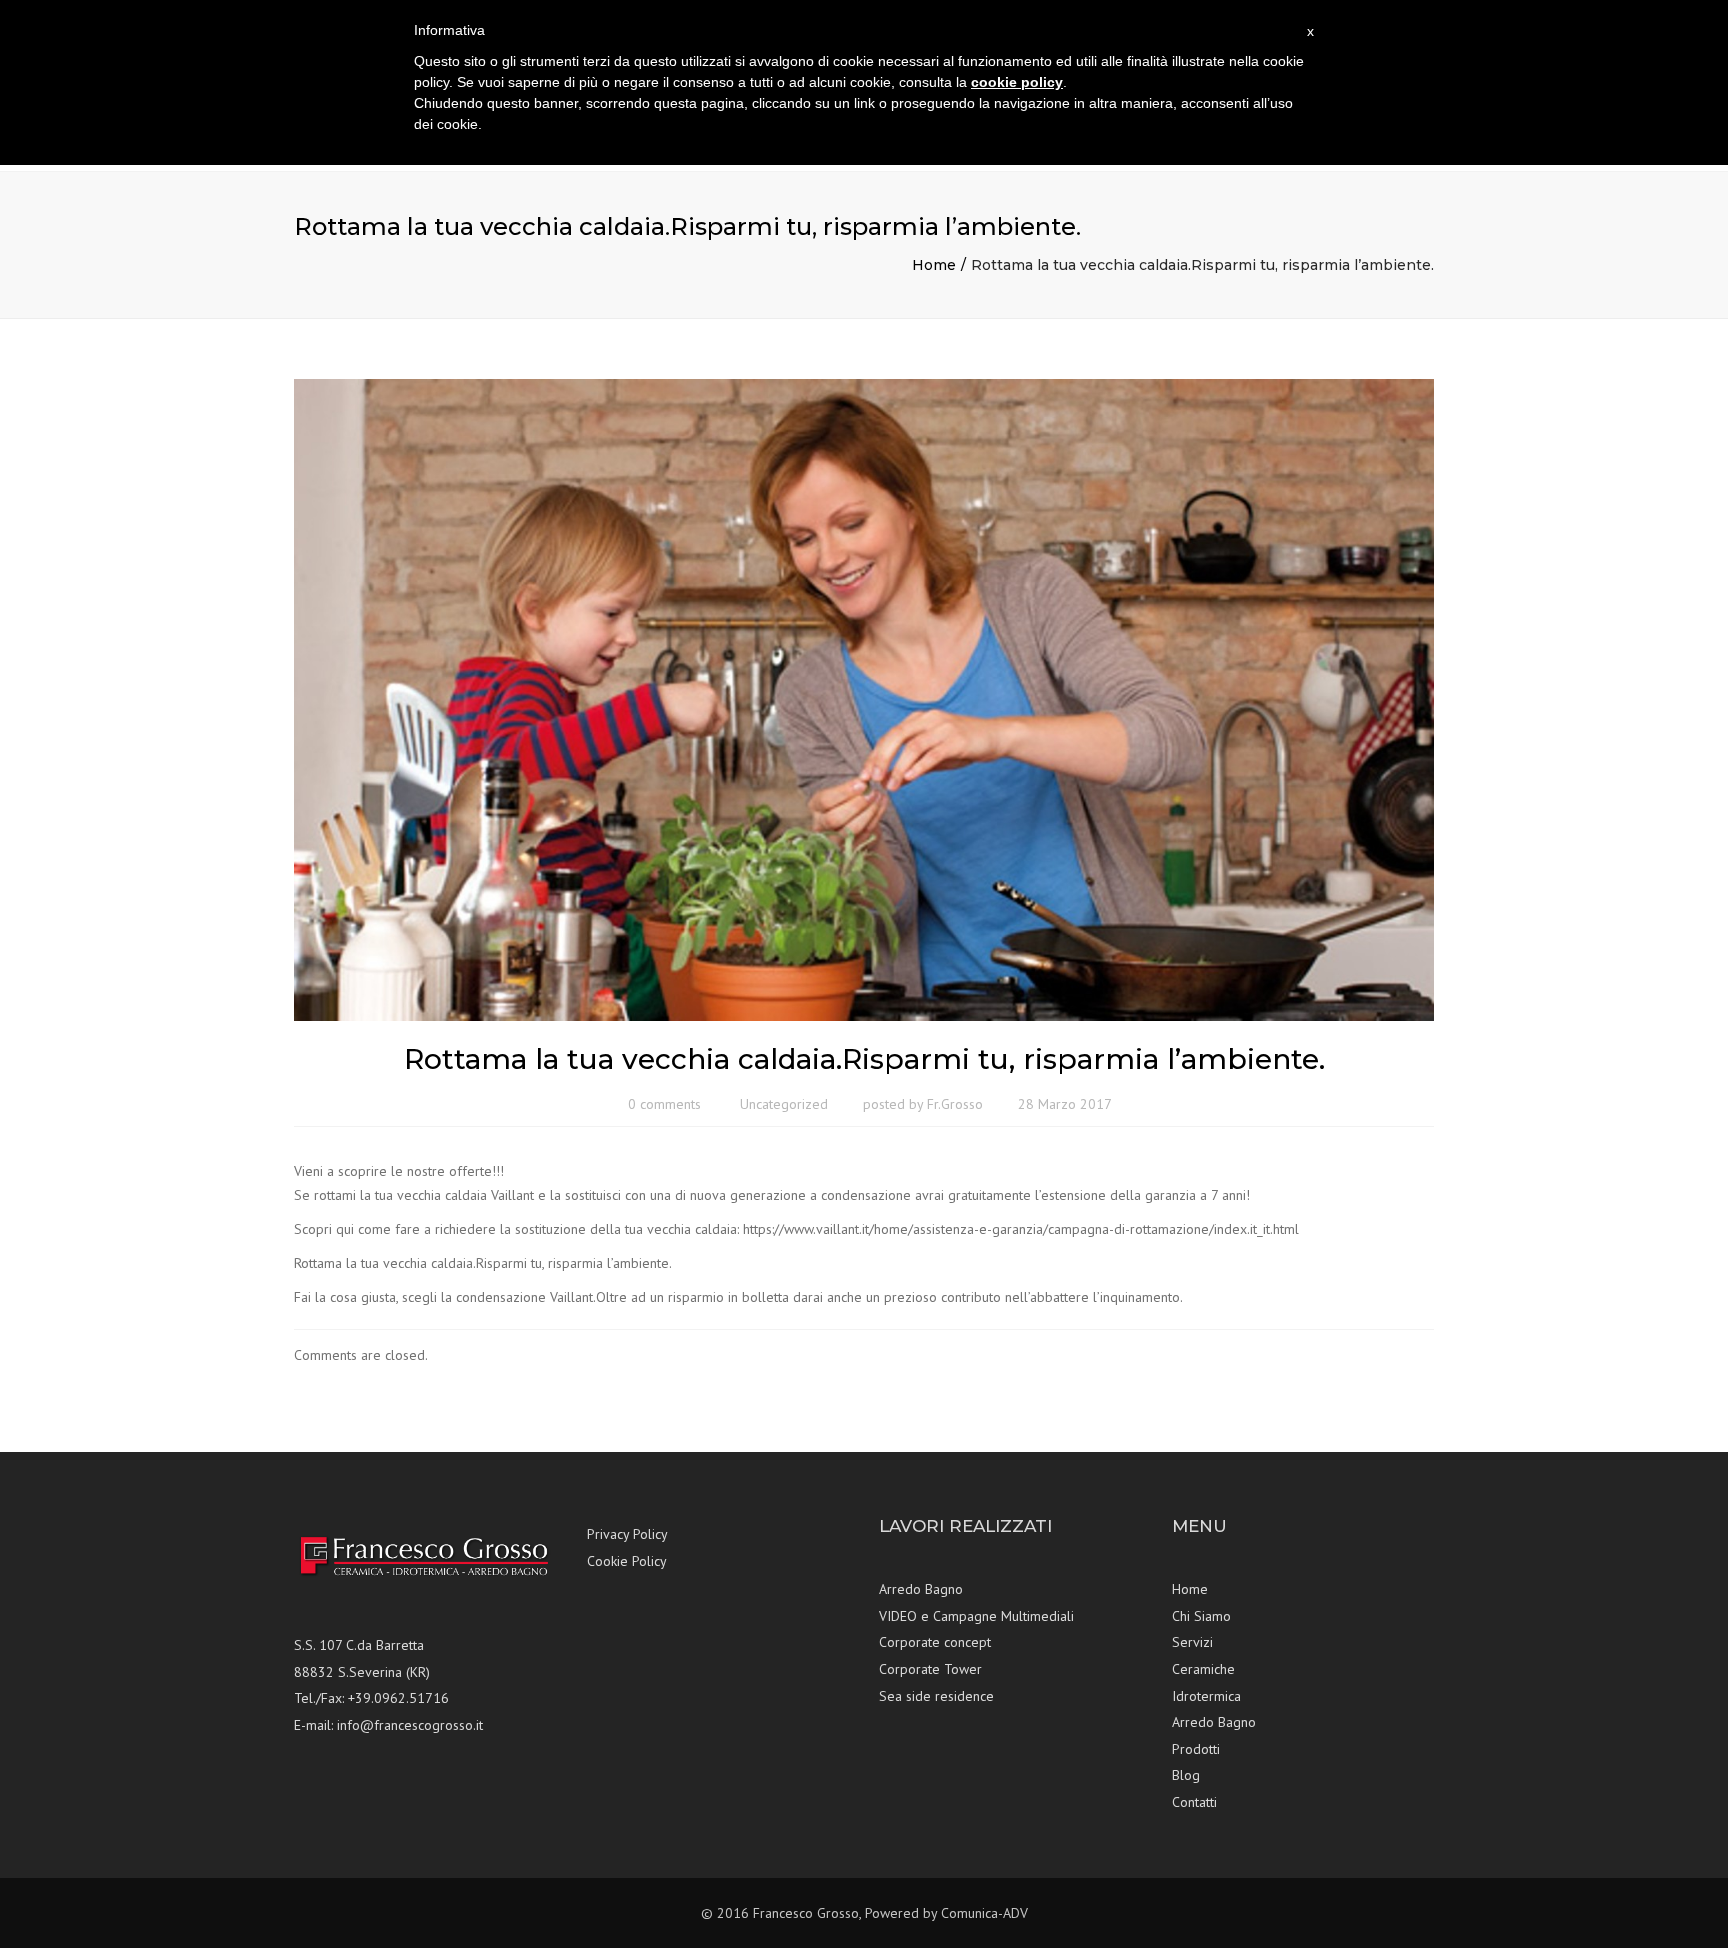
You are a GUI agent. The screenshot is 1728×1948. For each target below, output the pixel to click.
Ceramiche (1203, 1669)
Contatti (1194, 1802)
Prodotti (1196, 1749)
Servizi (1192, 1642)
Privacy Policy (627, 1534)
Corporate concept (935, 1642)
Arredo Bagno (921, 1589)
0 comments (664, 1104)
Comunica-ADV (984, 1913)
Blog (1186, 1775)
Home (934, 265)
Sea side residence (936, 1696)
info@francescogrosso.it (410, 1725)
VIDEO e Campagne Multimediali (976, 1616)
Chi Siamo (1201, 1616)
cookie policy (1017, 82)
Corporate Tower (930, 1669)
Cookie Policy (627, 1561)
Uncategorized (784, 1104)
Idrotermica (1206, 1696)
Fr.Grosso (955, 1104)
